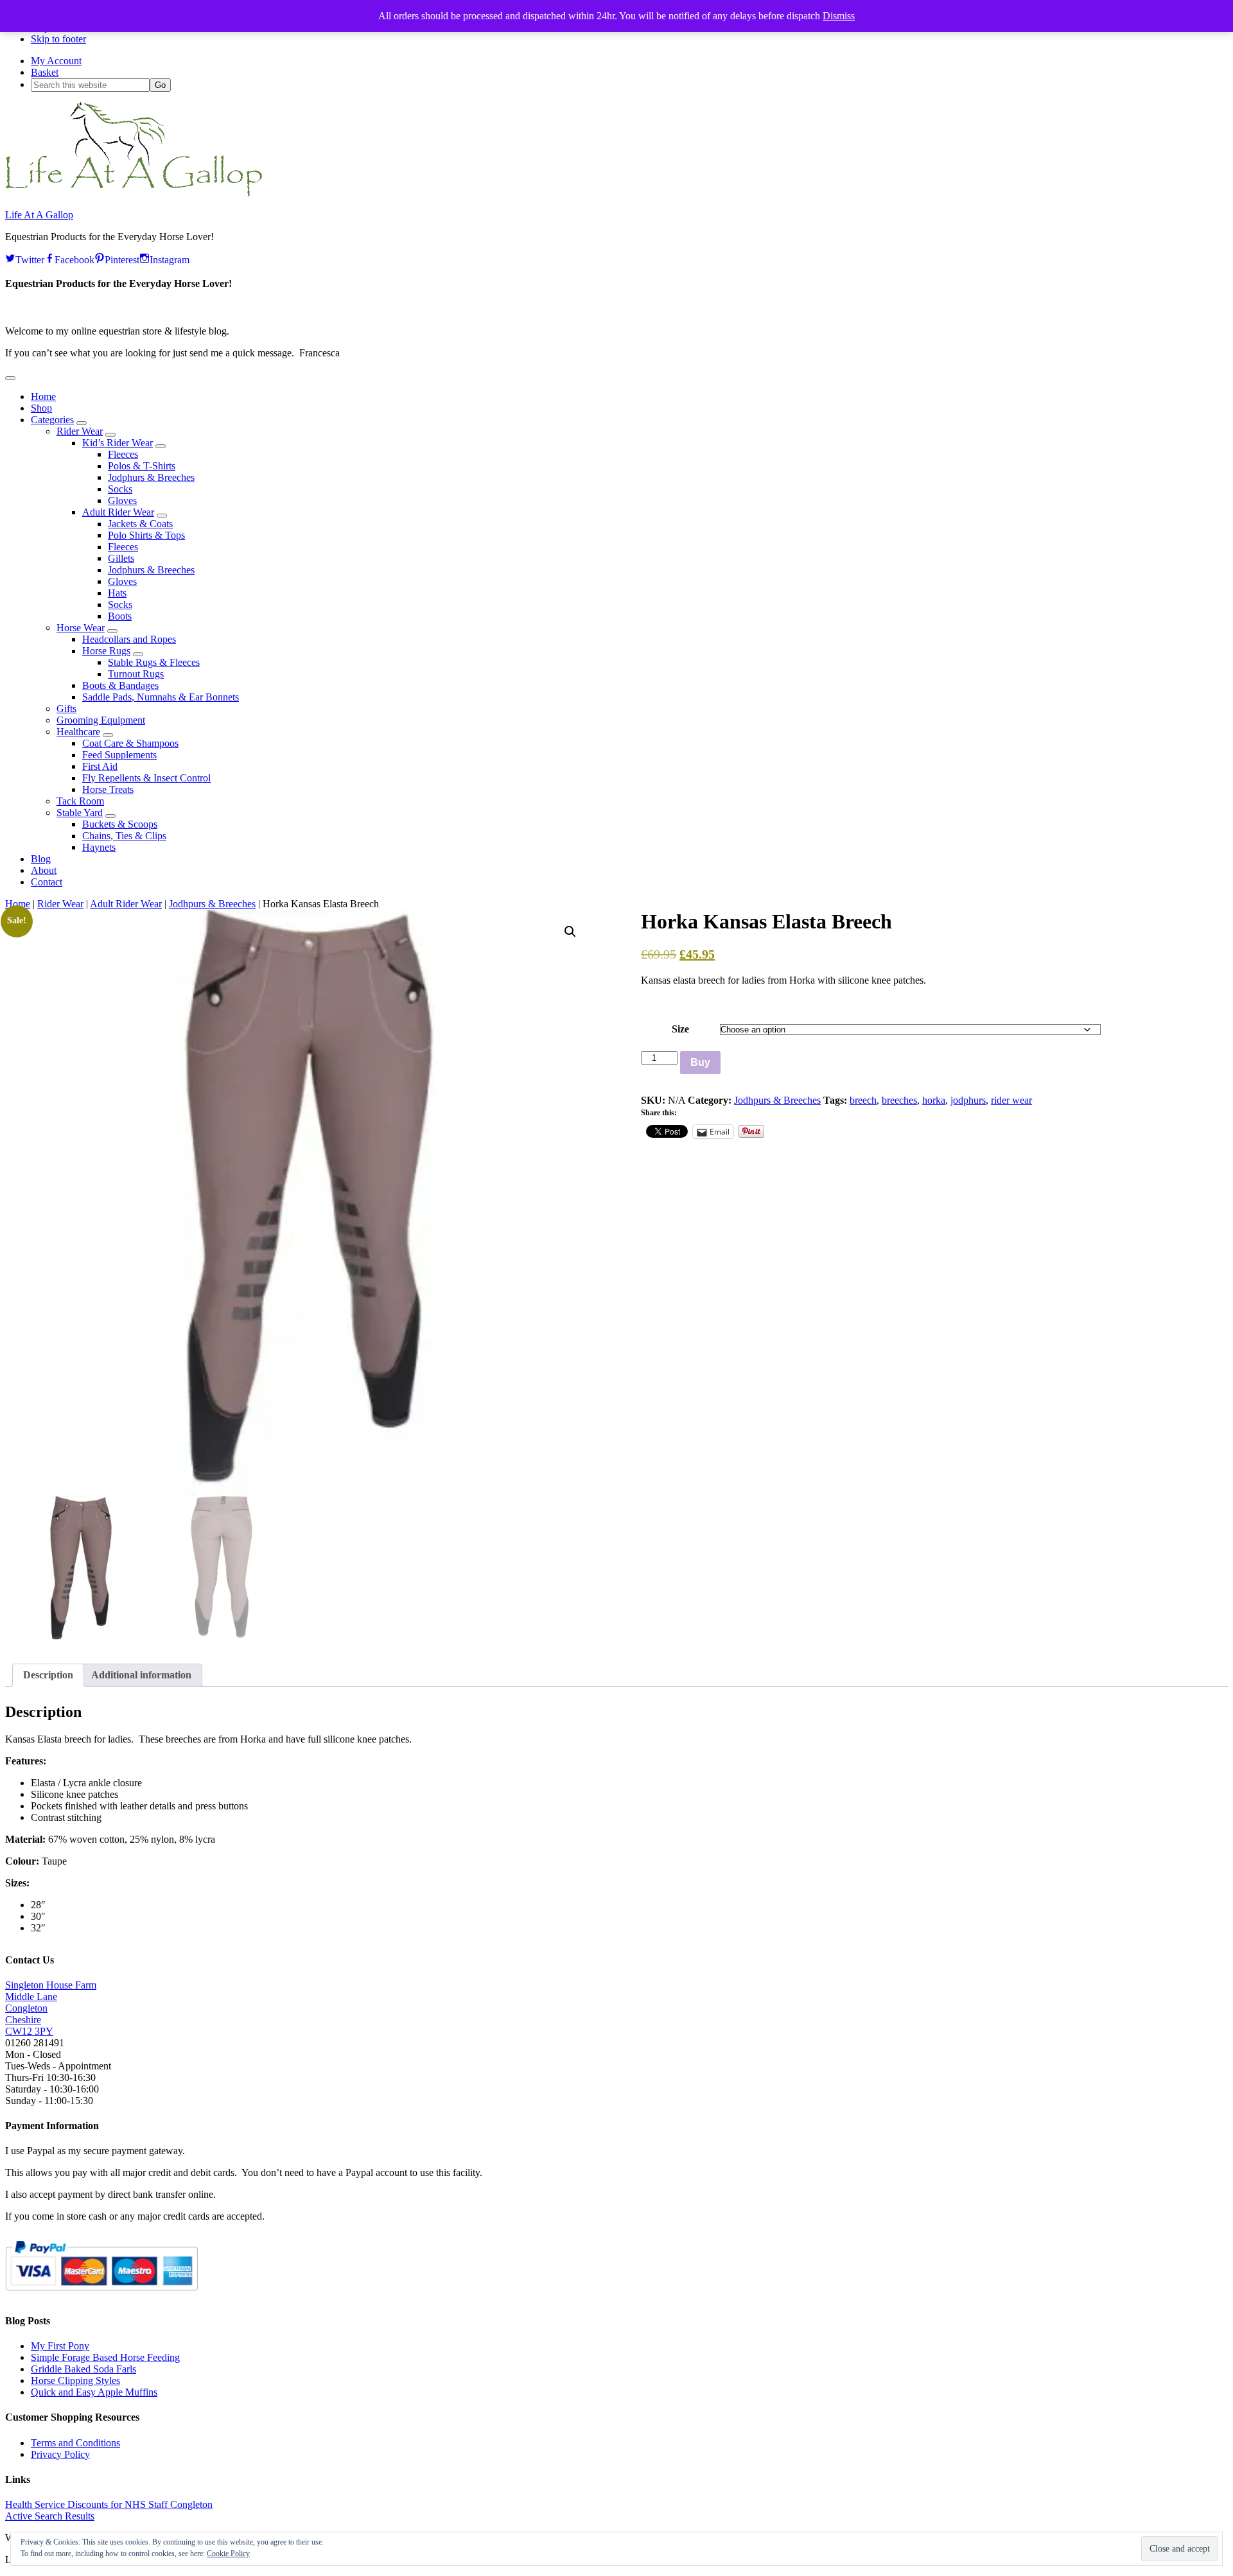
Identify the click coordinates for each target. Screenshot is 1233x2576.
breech (863, 1100)
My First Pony (60, 2346)
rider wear (1011, 1100)
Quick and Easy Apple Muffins (94, 2392)
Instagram (170, 258)
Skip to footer (58, 39)
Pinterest (122, 258)
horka (934, 1100)
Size (680, 1029)
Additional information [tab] (141, 1675)
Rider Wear (60, 904)
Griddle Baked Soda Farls (83, 2369)
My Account (56, 61)
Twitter (30, 258)
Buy (700, 1062)
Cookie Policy (228, 2554)
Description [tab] (48, 1675)
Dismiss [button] (839, 16)
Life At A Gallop (39, 215)
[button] (10, 378)
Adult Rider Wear (126, 904)
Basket (45, 72)
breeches (899, 1100)
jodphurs (968, 1100)
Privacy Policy (60, 2454)
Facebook (74, 258)
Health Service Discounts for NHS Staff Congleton (109, 2504)
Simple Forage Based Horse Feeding (105, 2357)
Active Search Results (50, 2516)
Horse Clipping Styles (75, 2380)
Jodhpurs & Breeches (212, 904)
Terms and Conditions (75, 2443)
